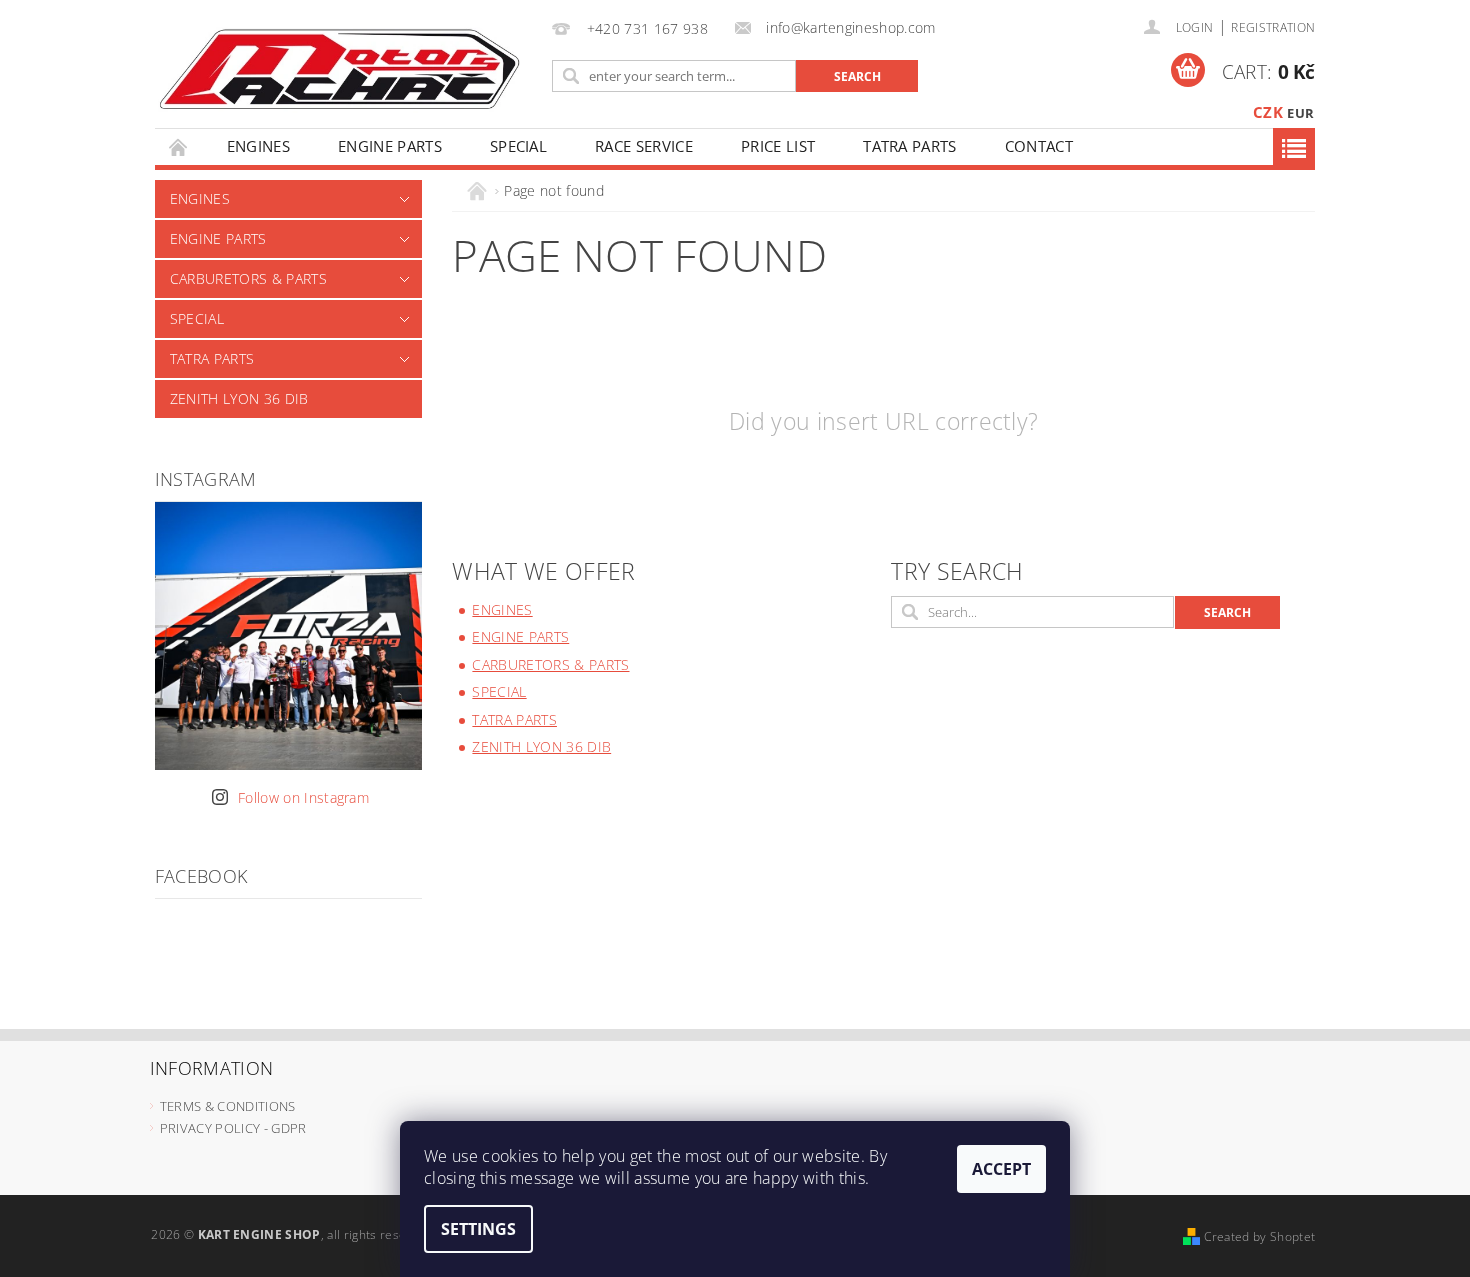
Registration (1273, 27)
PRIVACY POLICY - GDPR (233, 1128)
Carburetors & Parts (248, 278)
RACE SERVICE (644, 146)
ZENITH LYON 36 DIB (239, 398)
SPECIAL (518, 146)
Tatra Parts (910, 146)
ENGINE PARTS (390, 146)
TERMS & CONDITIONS (228, 1106)
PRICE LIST (778, 146)
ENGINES (258, 146)
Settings (478, 1229)
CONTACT (1039, 146)
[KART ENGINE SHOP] (339, 68)
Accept (1001, 1169)
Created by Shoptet (1259, 1236)
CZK (1268, 112)
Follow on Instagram (303, 797)
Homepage (179, 146)
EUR (1300, 113)
